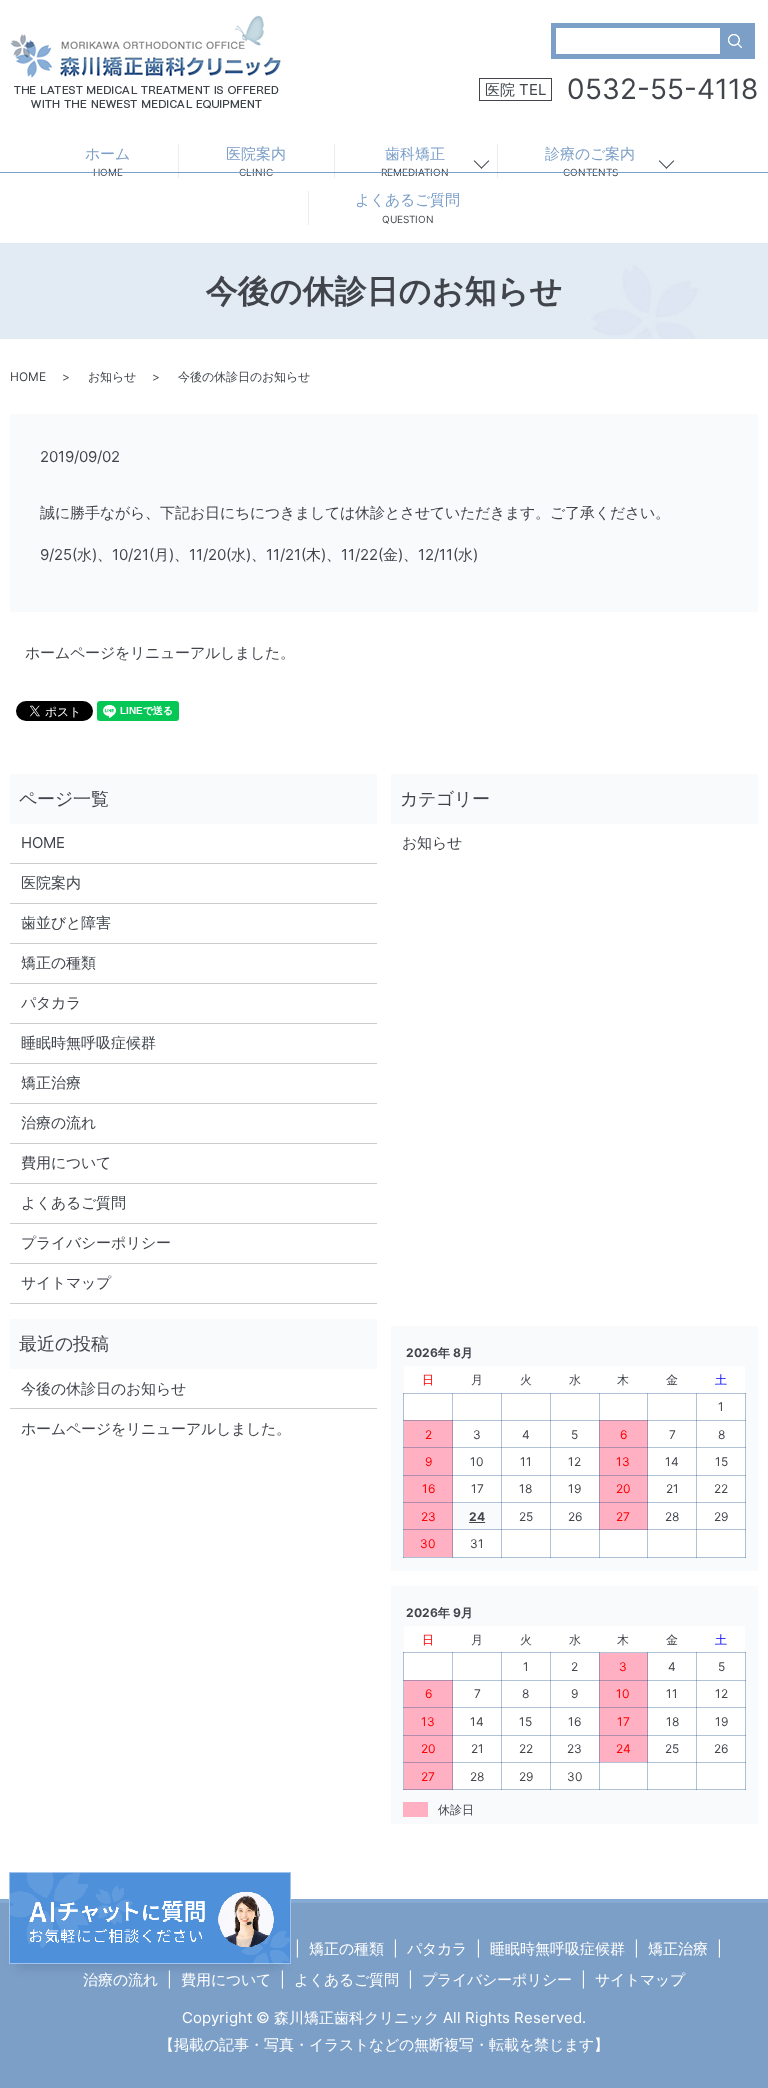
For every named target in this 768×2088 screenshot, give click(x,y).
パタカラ (51, 1002)
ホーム (107, 161)
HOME (28, 376)
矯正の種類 (58, 962)
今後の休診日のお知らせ (103, 1388)
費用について (66, 1162)
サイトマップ (66, 1282)
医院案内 (256, 161)
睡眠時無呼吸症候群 (88, 1042)
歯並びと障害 (66, 922)
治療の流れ (58, 1122)
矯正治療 (51, 1082)
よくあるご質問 (407, 207)
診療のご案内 (590, 161)
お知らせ (112, 376)
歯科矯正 (415, 161)
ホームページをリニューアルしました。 (160, 652)
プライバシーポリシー (96, 1242)
